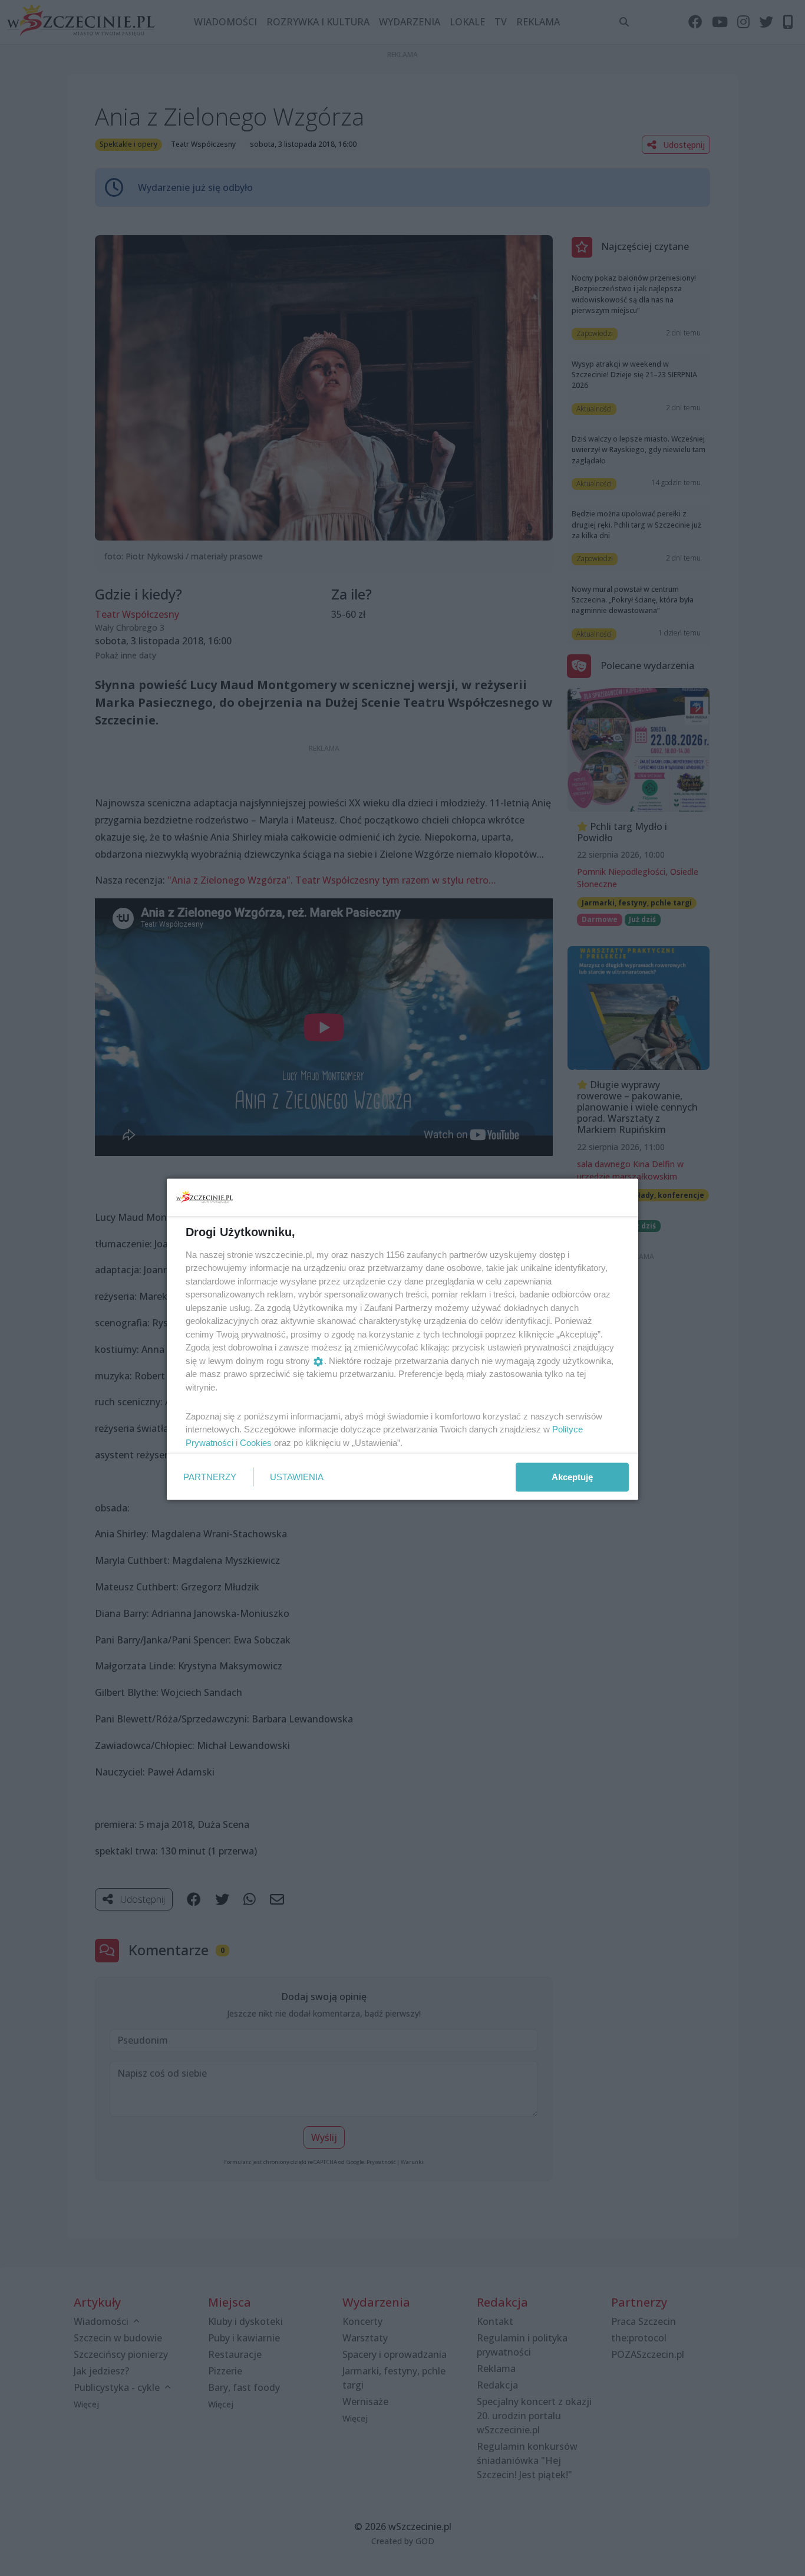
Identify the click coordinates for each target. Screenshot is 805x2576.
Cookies (256, 1442)
